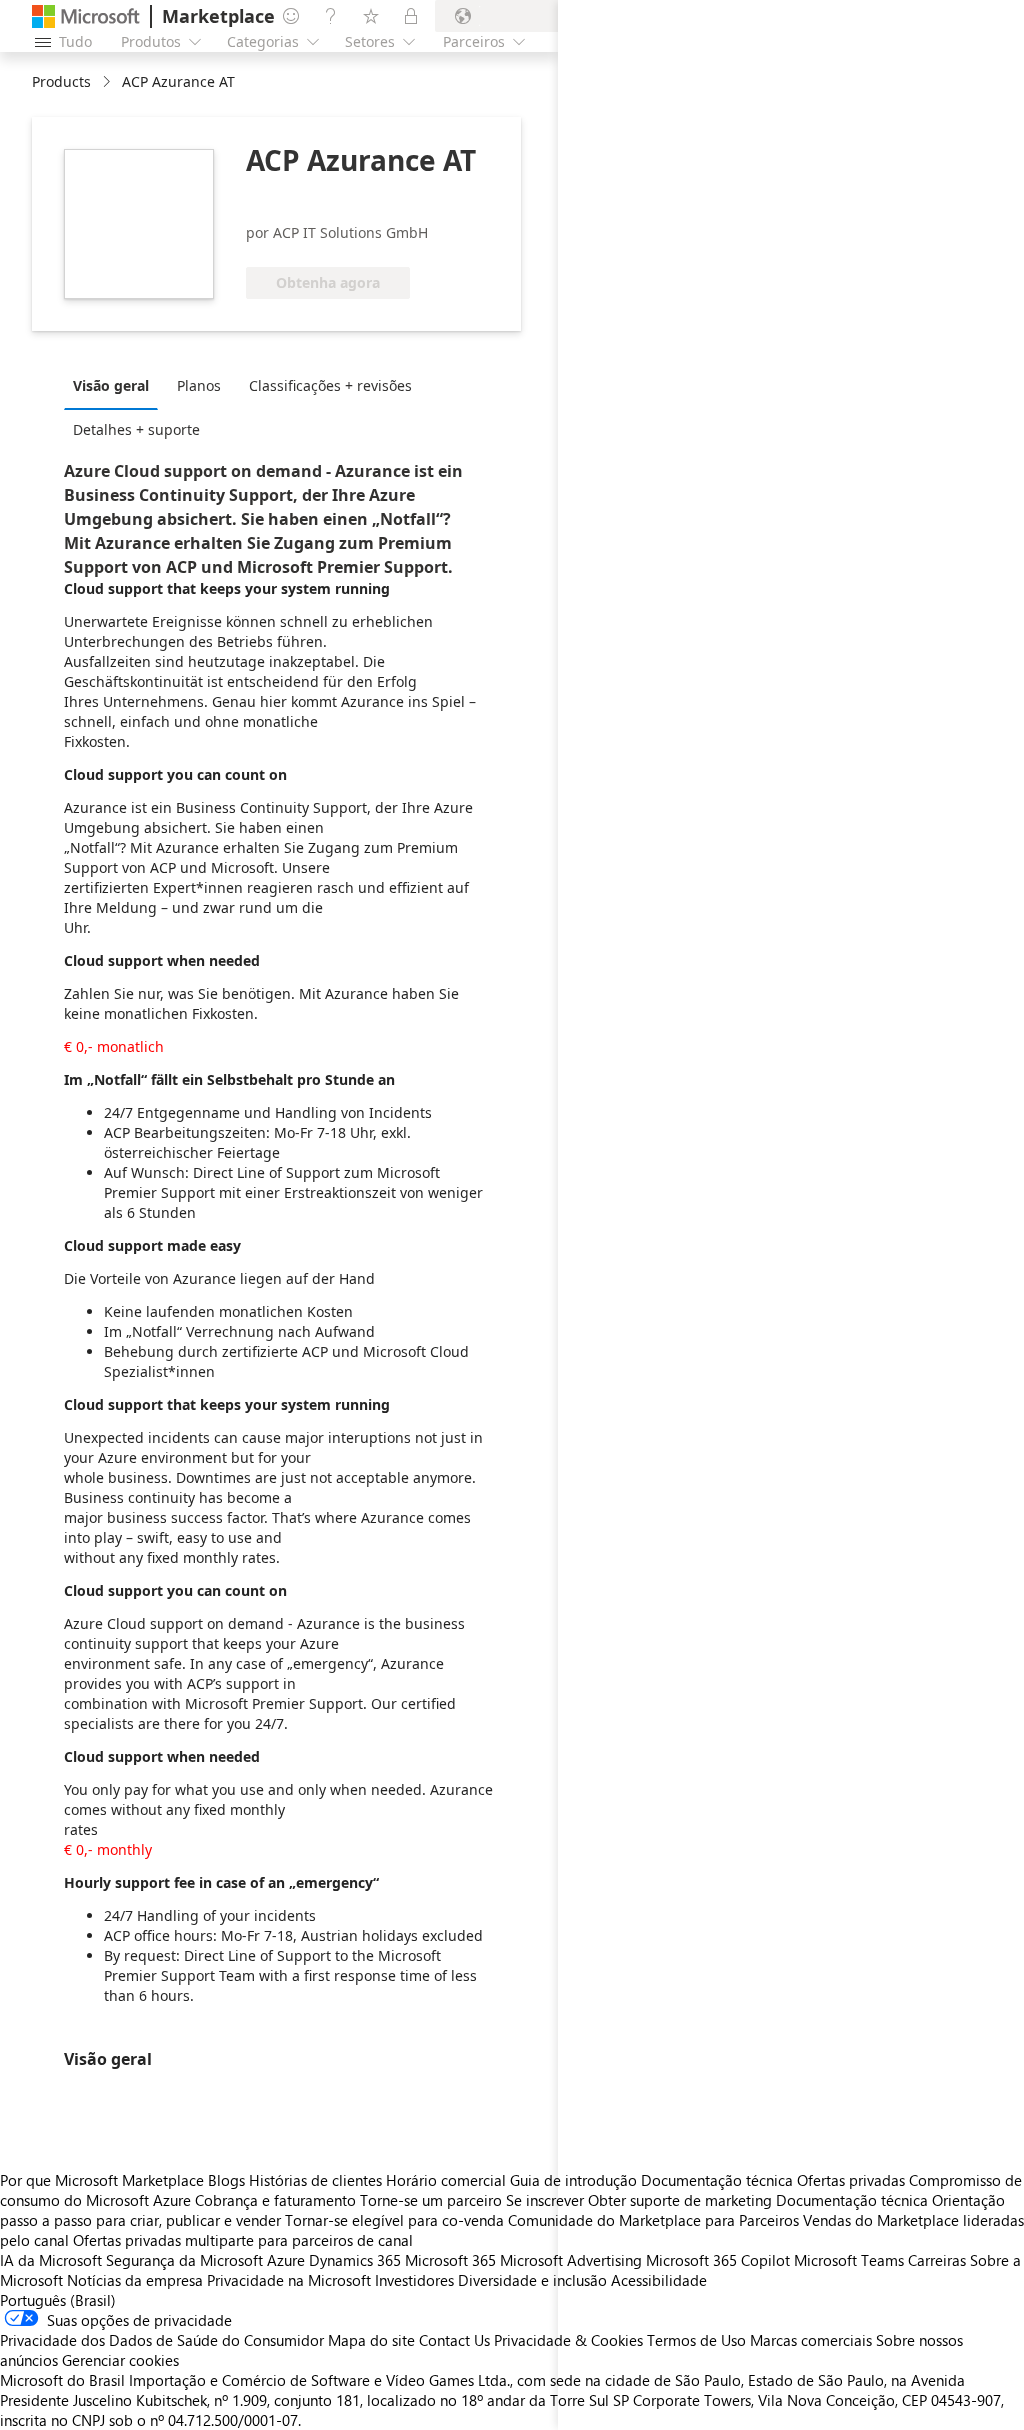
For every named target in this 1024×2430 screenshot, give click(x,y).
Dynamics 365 (355, 2260)
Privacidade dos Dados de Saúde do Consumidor (162, 2340)
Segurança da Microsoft (184, 2260)
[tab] (116, 385)
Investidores (414, 2280)
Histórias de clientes (315, 2180)
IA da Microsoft (51, 2260)
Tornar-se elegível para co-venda (394, 2220)
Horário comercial (446, 2180)
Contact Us (454, 2340)
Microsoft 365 (450, 2260)
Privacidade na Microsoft (289, 2280)
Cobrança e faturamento (275, 2200)
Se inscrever (545, 2200)
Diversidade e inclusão (532, 2280)
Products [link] (61, 81)
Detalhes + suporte (136, 429)
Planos (199, 385)
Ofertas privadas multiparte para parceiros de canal (243, 2240)
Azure (286, 2260)
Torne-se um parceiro (431, 2200)
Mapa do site (371, 2340)
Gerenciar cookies (120, 2360)
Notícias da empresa (135, 2280)
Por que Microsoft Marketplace (102, 2180)
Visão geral (111, 385)
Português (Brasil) (58, 2300)
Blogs (226, 2180)
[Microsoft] (86, 16)
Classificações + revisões (330, 385)
